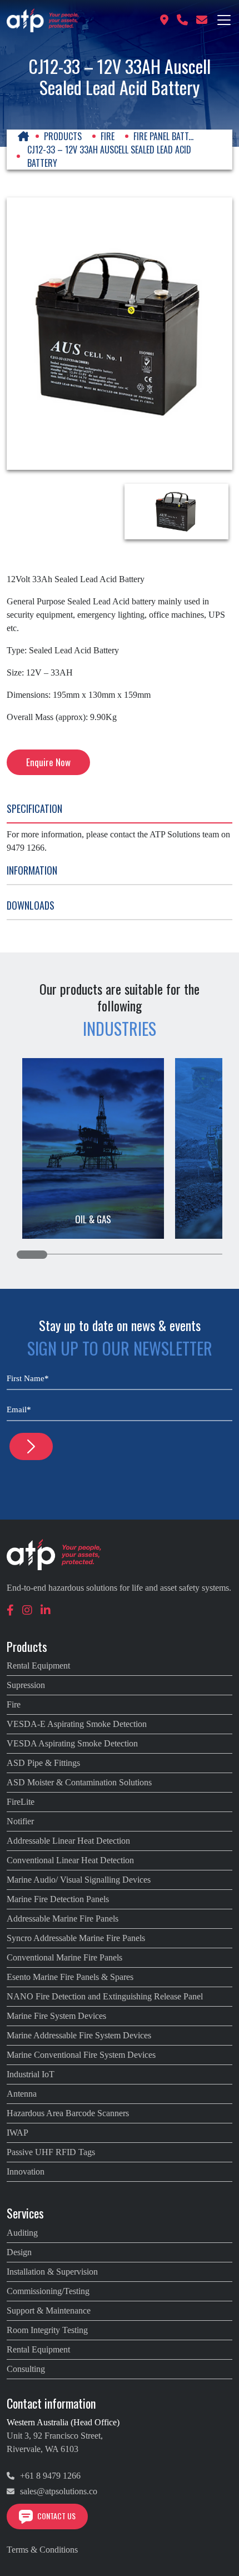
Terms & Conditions (42, 2550)
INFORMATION (32, 870)
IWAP (18, 2133)
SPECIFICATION (34, 808)
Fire (108, 136)
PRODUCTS (63, 136)
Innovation (26, 2172)
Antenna (22, 2094)
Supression (26, 1685)
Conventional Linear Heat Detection (70, 1860)
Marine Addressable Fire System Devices (79, 2035)
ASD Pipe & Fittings (43, 1763)
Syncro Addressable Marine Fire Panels (76, 1938)
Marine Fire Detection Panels (58, 1899)
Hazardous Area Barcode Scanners (68, 2113)
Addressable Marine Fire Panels (63, 1919)
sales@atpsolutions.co (58, 2491)
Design (19, 2252)
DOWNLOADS (31, 905)
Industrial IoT (31, 2074)
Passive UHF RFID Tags (51, 2152)
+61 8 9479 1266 (49, 2476)
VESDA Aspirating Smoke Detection (72, 1743)
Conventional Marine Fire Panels (64, 1957)
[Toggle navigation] (224, 20)
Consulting (26, 2369)
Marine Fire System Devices (56, 2016)
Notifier (20, 1821)
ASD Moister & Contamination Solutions (79, 1782)
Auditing (22, 2233)
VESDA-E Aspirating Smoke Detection (77, 1724)
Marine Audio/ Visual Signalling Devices (79, 1880)
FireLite (21, 1802)
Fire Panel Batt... (163, 136)
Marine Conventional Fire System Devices (81, 2055)
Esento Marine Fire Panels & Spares (70, 1977)
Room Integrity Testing (47, 2330)
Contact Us (56, 2516)
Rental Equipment (38, 1666)
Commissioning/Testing (48, 2291)
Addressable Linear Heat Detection (68, 1841)
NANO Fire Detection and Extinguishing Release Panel (105, 1996)
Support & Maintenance (49, 2311)
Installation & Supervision (52, 2272)
